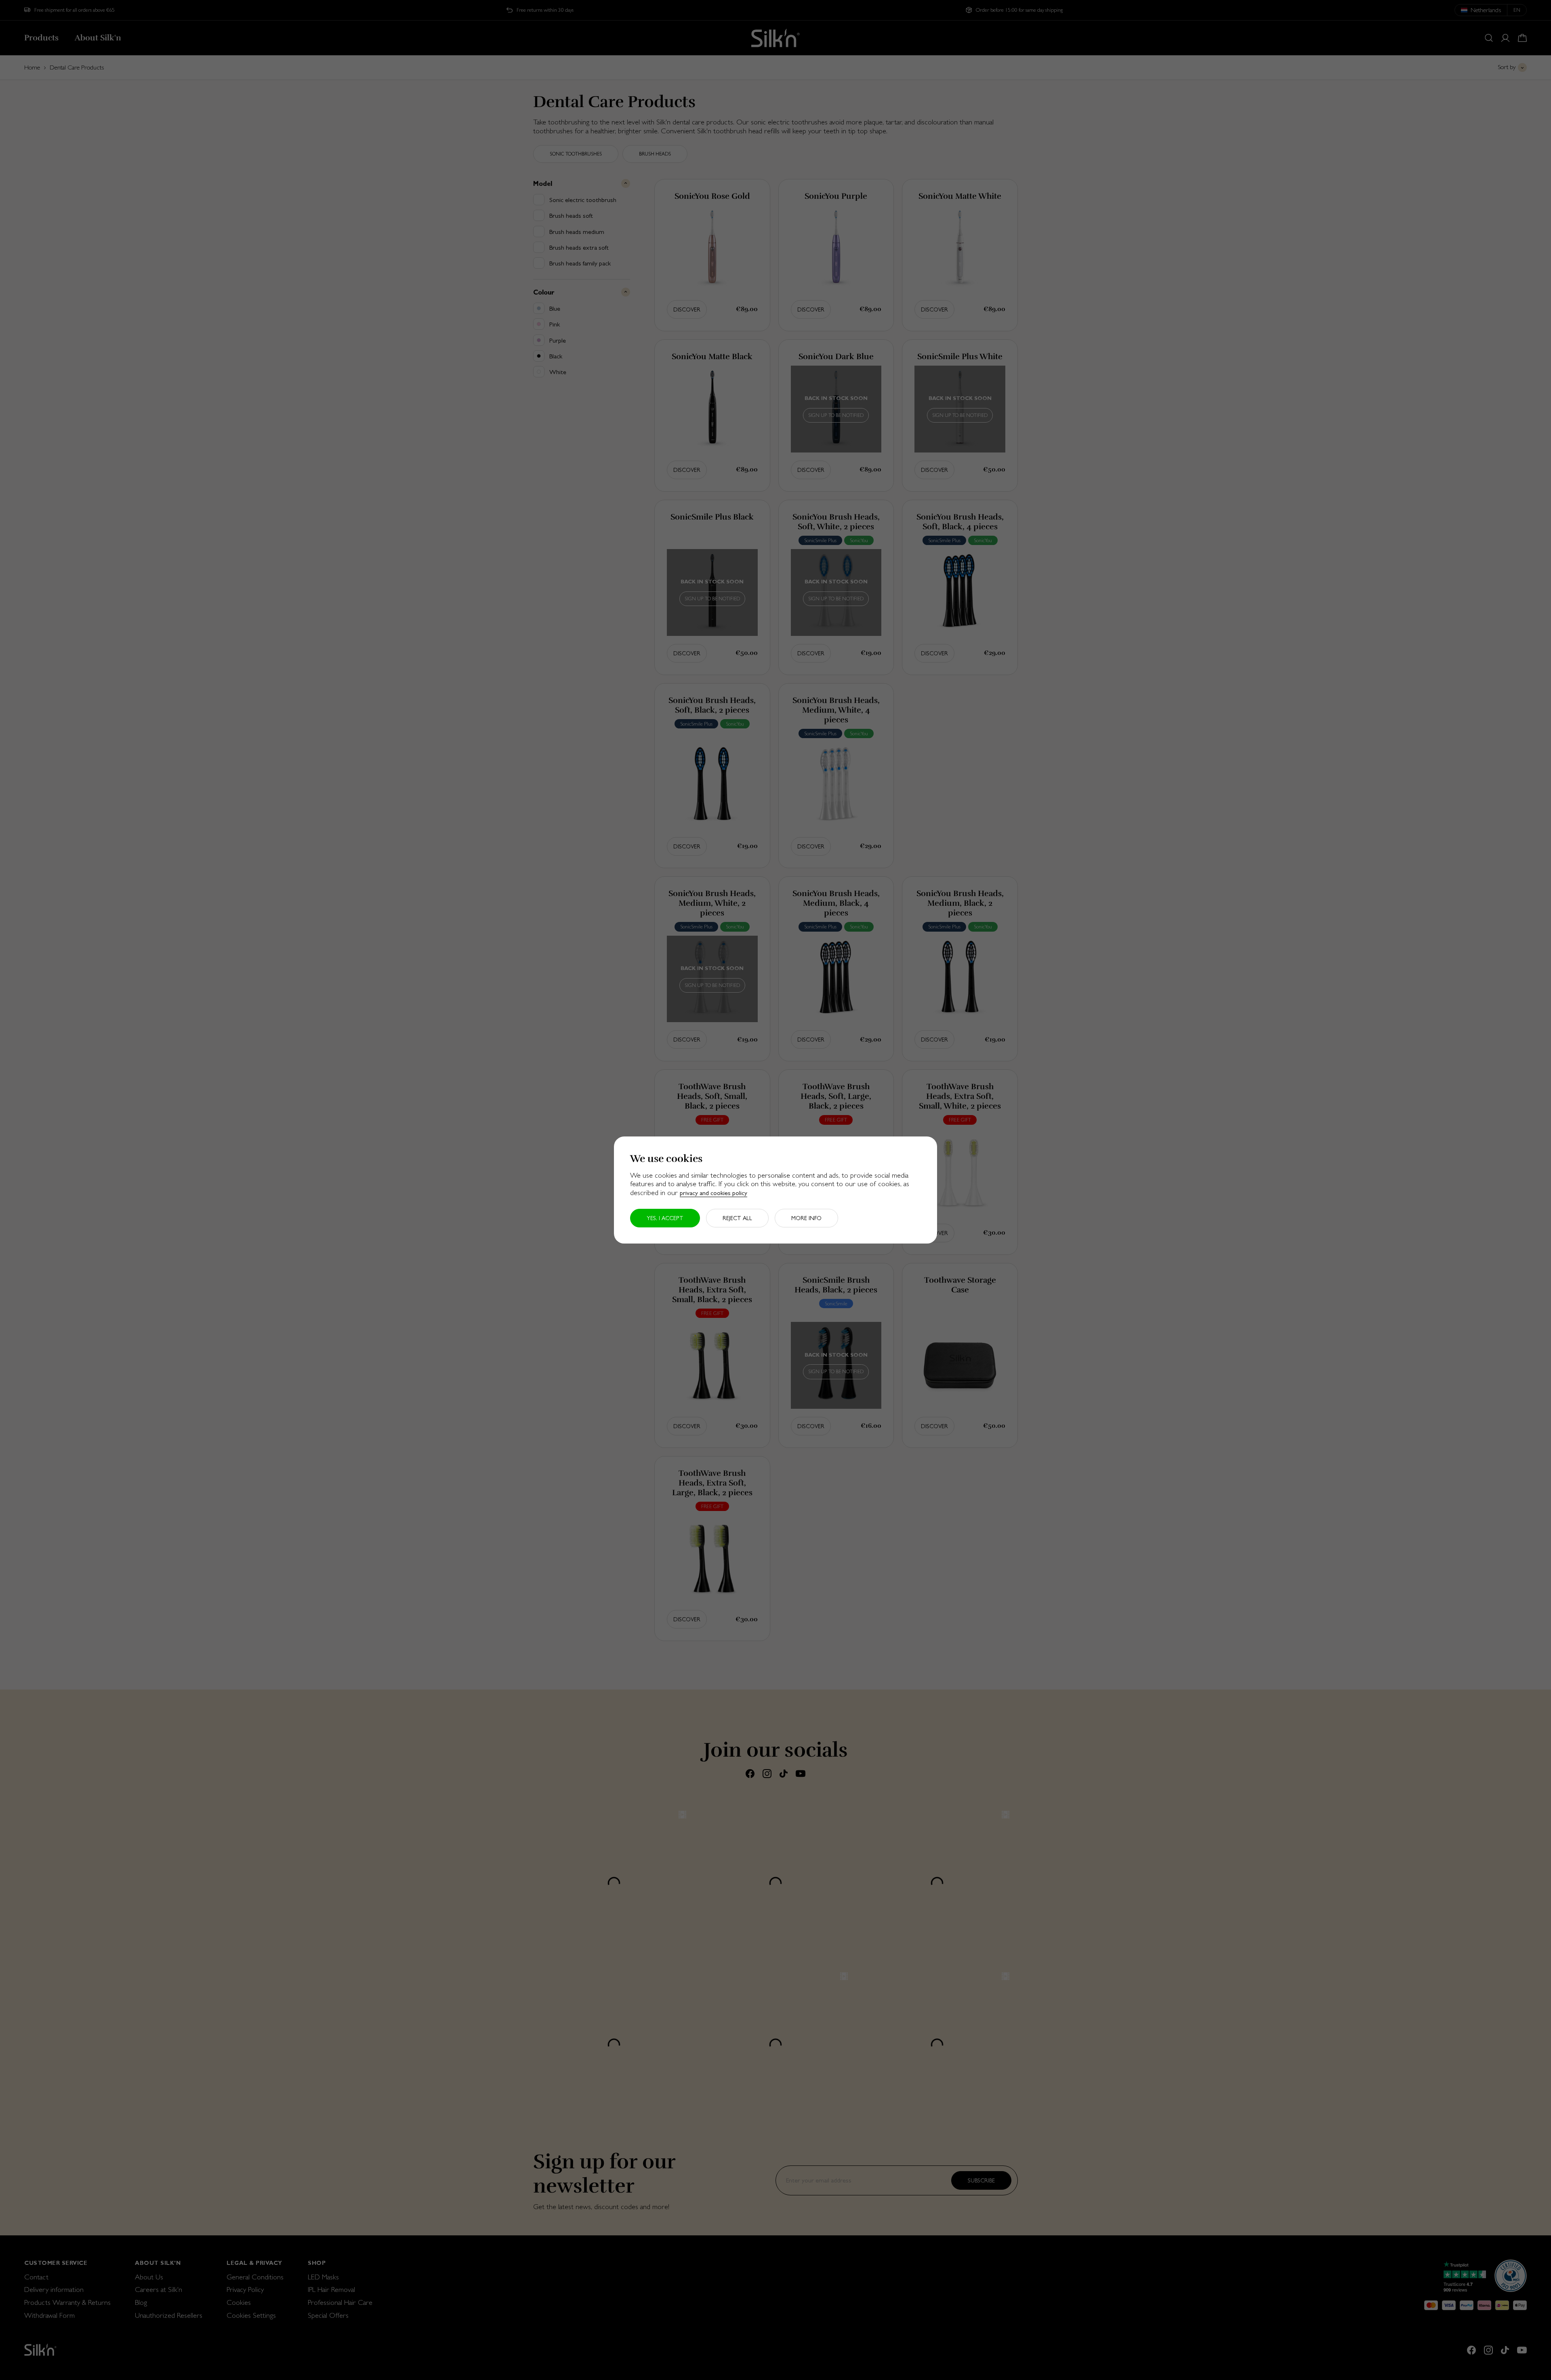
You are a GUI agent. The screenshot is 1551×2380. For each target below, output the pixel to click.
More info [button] (806, 1218)
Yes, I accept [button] (665, 1218)
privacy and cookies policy (714, 1193)
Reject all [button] (737, 1218)
